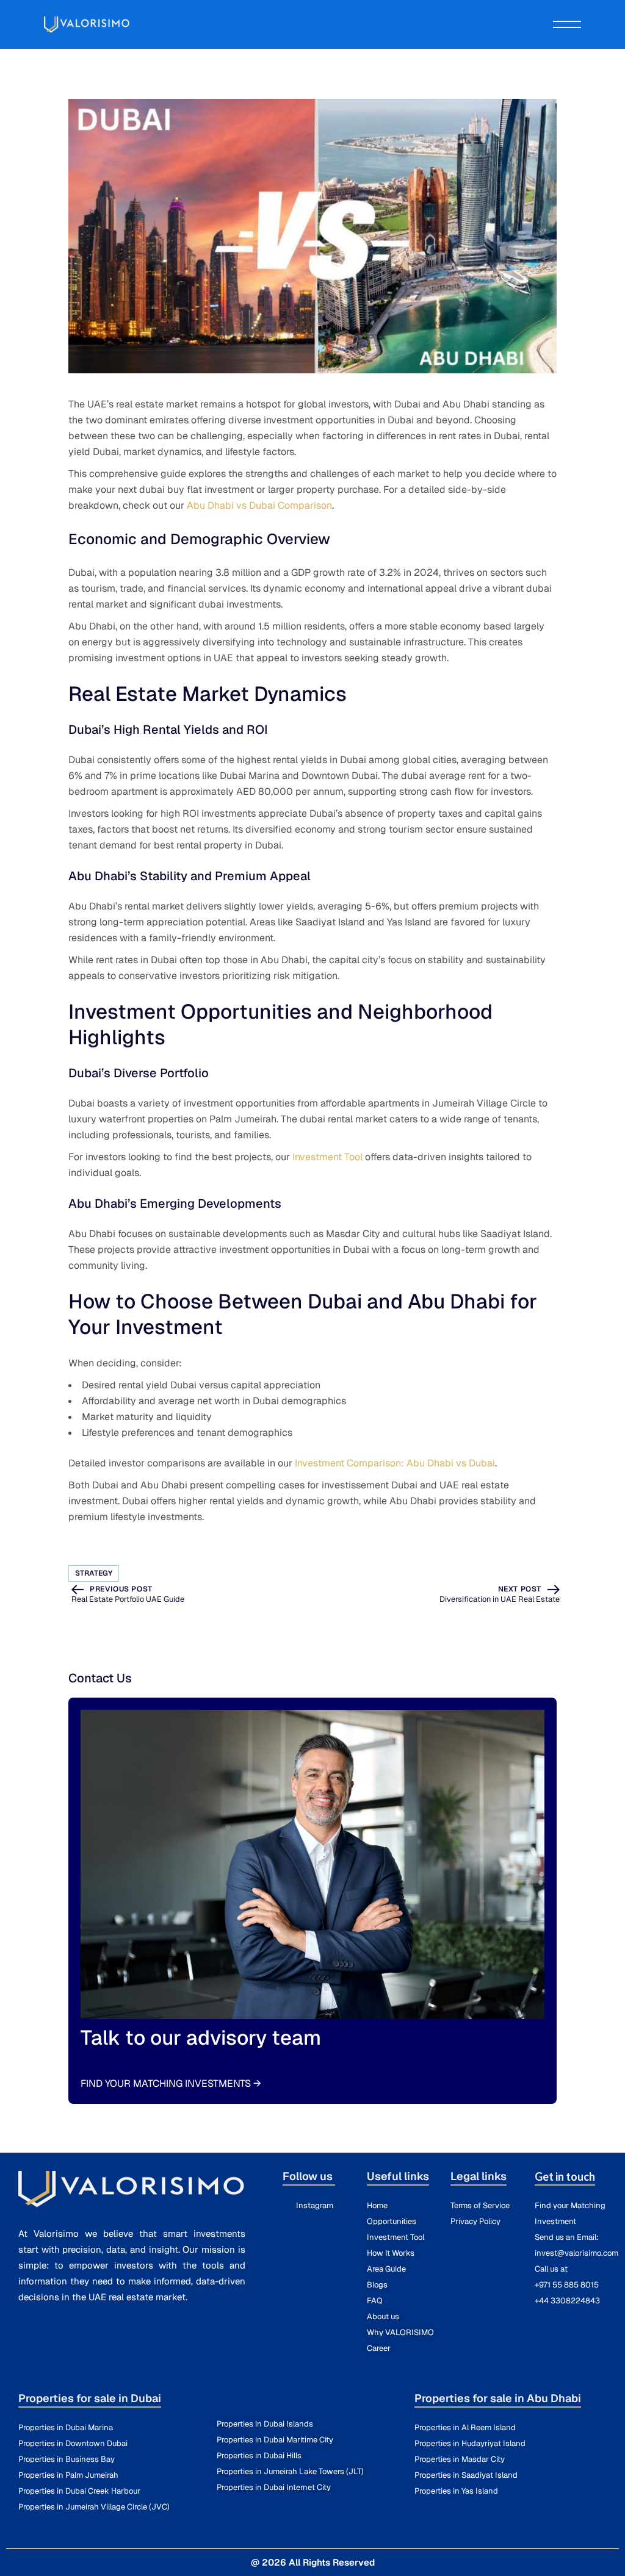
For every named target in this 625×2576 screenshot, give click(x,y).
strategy (94, 1573)
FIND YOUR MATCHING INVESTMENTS (171, 2083)
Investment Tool (327, 1157)
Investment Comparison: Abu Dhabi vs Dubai (395, 1463)
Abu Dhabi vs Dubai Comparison (259, 505)
